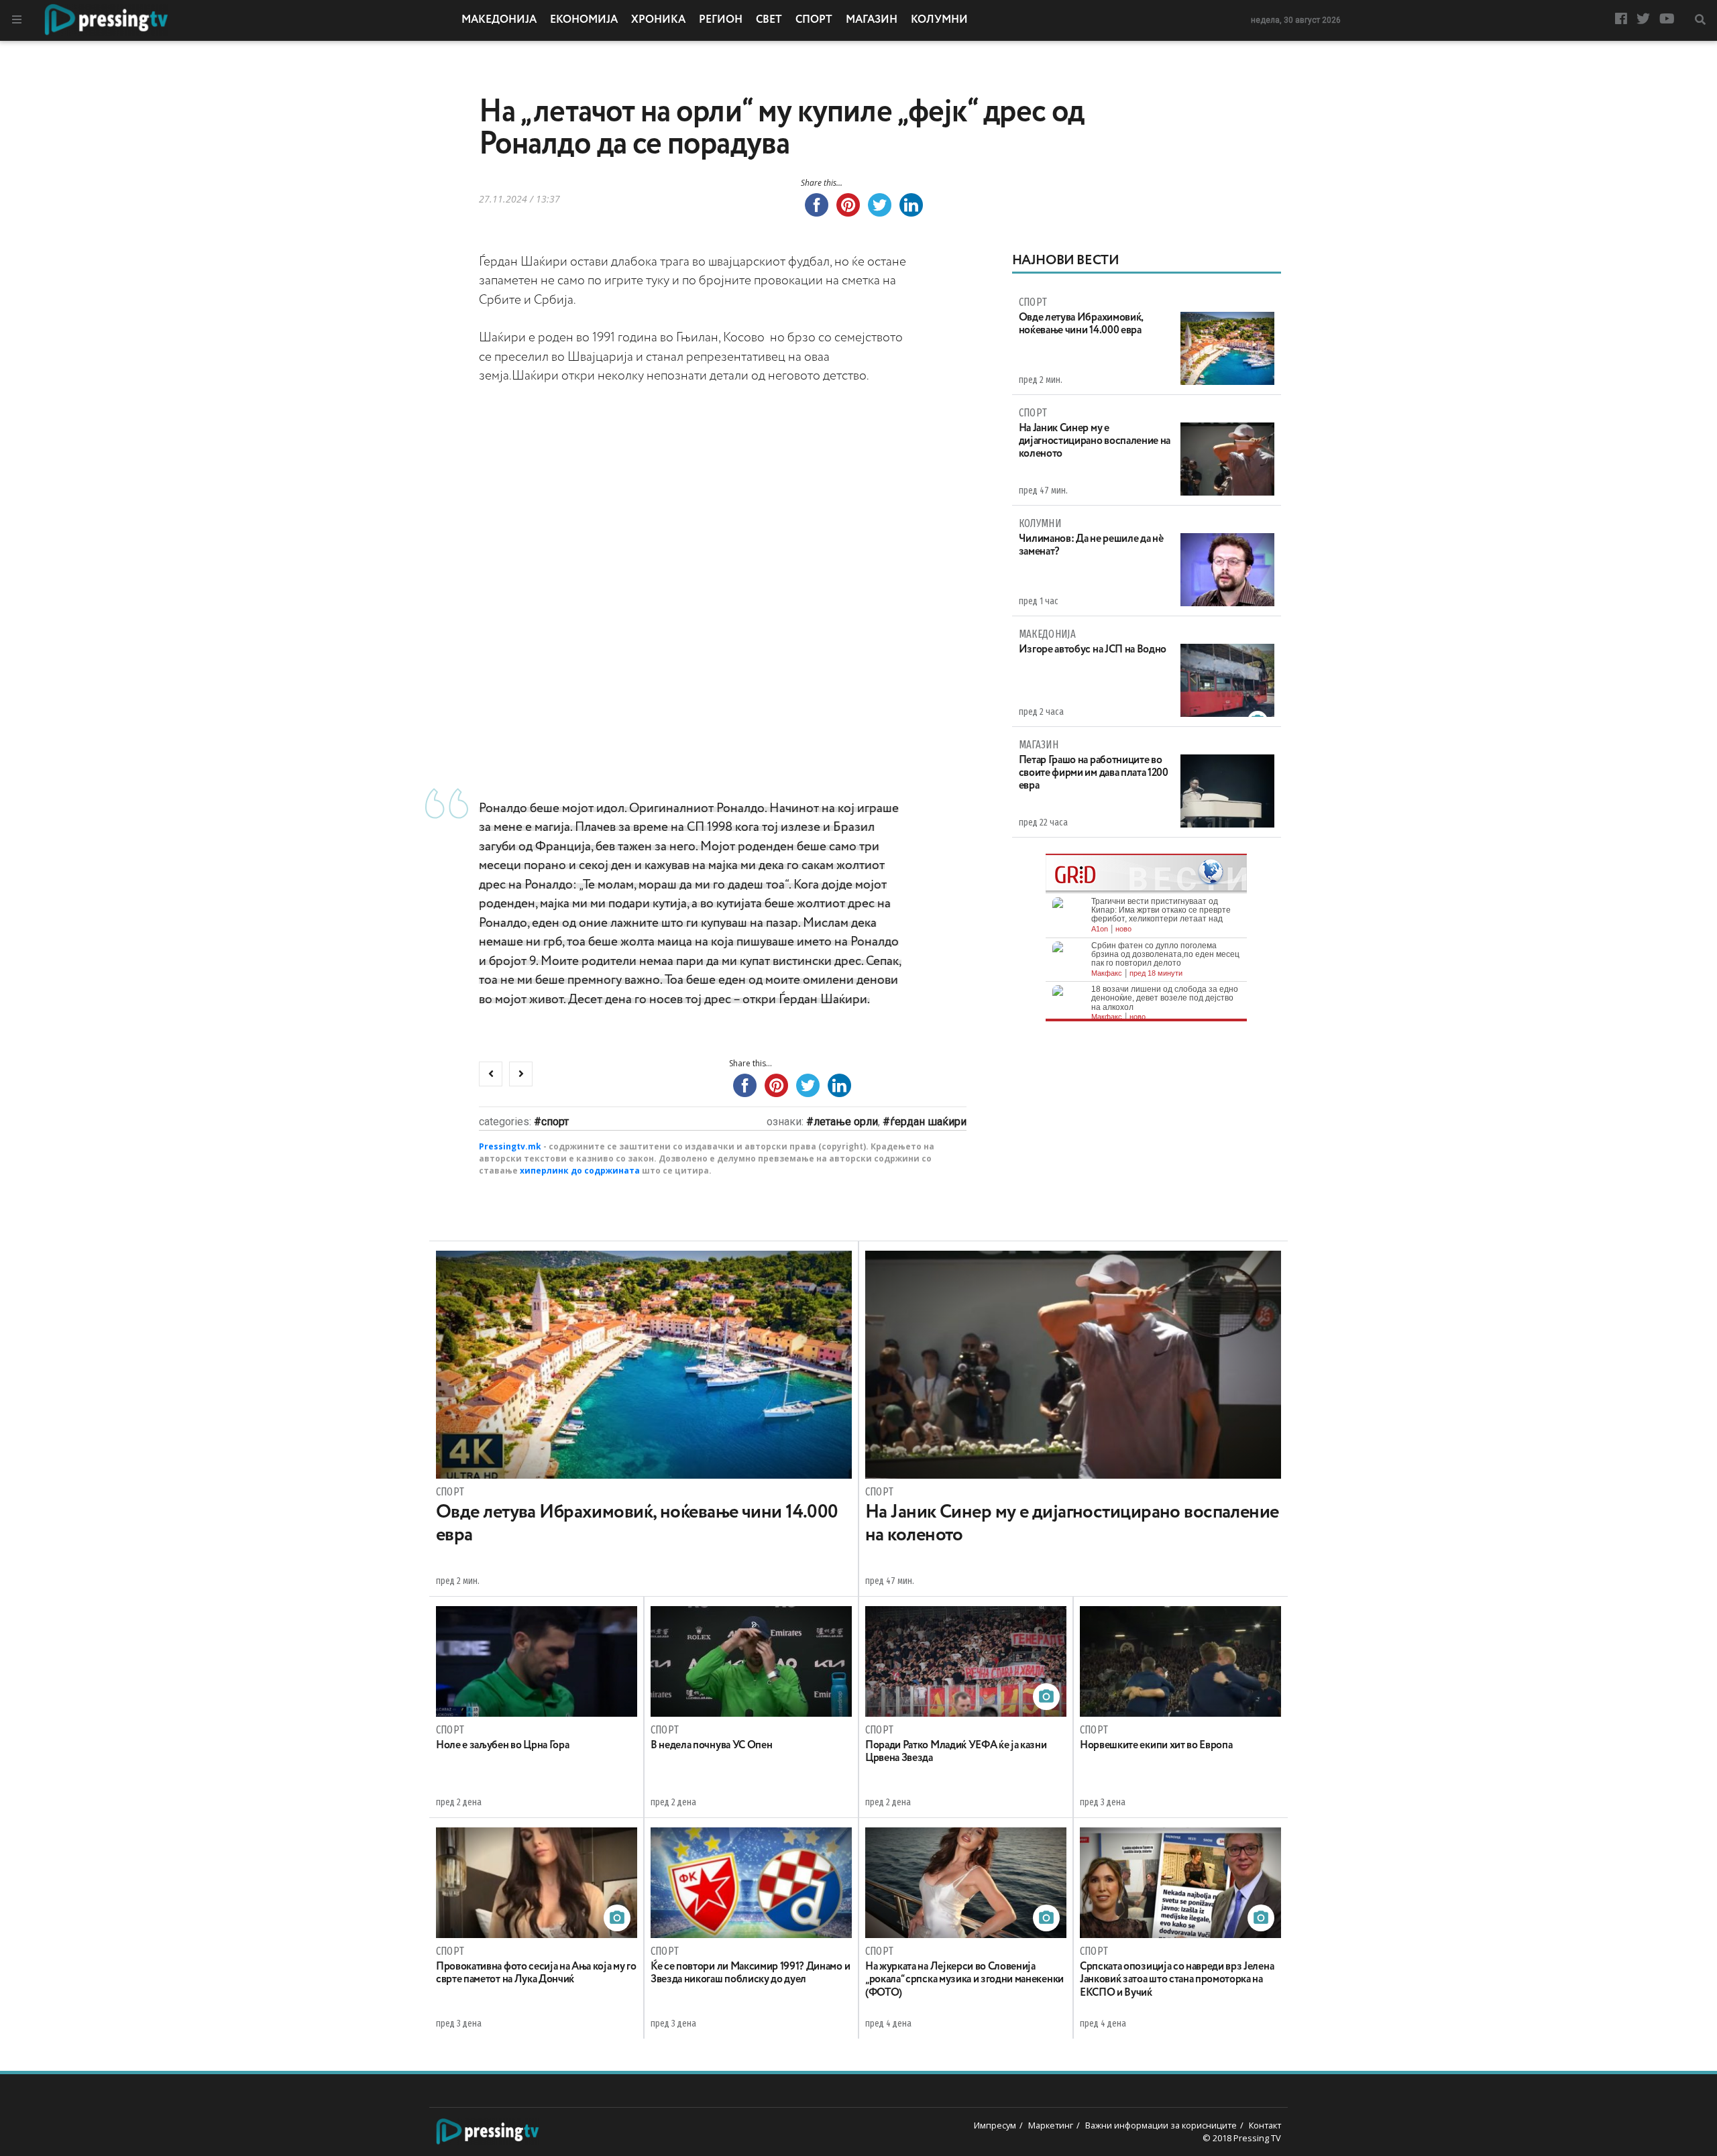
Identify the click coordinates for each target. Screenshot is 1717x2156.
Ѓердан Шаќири (928, 1122)
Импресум (995, 2125)
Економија (584, 20)
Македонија (499, 20)
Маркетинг (1051, 2125)
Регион (721, 20)
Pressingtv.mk (510, 1146)
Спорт (814, 20)
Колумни (939, 20)
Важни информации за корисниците (1161, 2125)
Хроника (658, 20)
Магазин (872, 20)
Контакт (1265, 2125)
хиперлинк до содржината (580, 1171)
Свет (769, 20)
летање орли (846, 1122)
